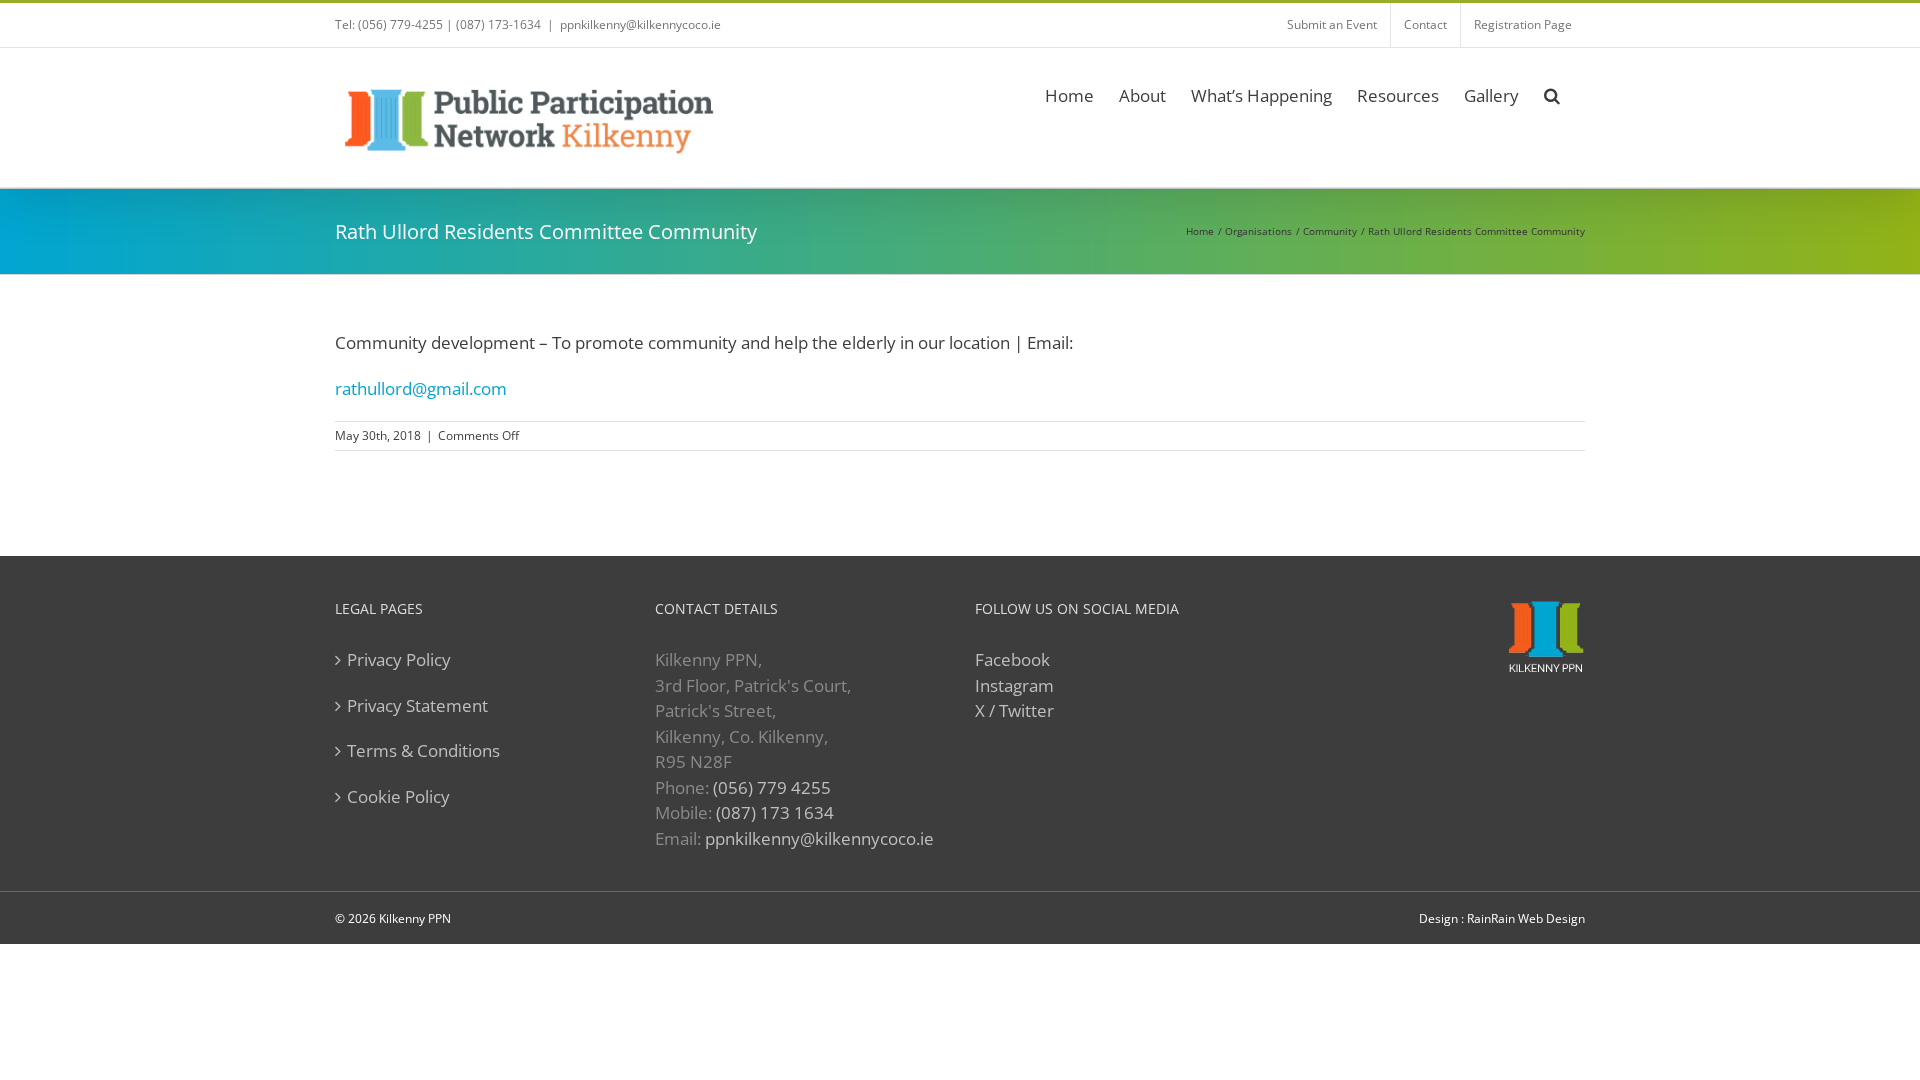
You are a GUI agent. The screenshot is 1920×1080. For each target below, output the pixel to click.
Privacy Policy (399, 659)
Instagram (1014, 685)
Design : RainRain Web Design (1502, 918)
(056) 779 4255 (772, 787)
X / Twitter (1014, 710)
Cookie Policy (398, 796)
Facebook (1012, 659)
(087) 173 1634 (775, 812)
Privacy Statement (417, 705)
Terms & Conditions (423, 750)
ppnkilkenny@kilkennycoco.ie (819, 838)
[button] (1552, 92)
